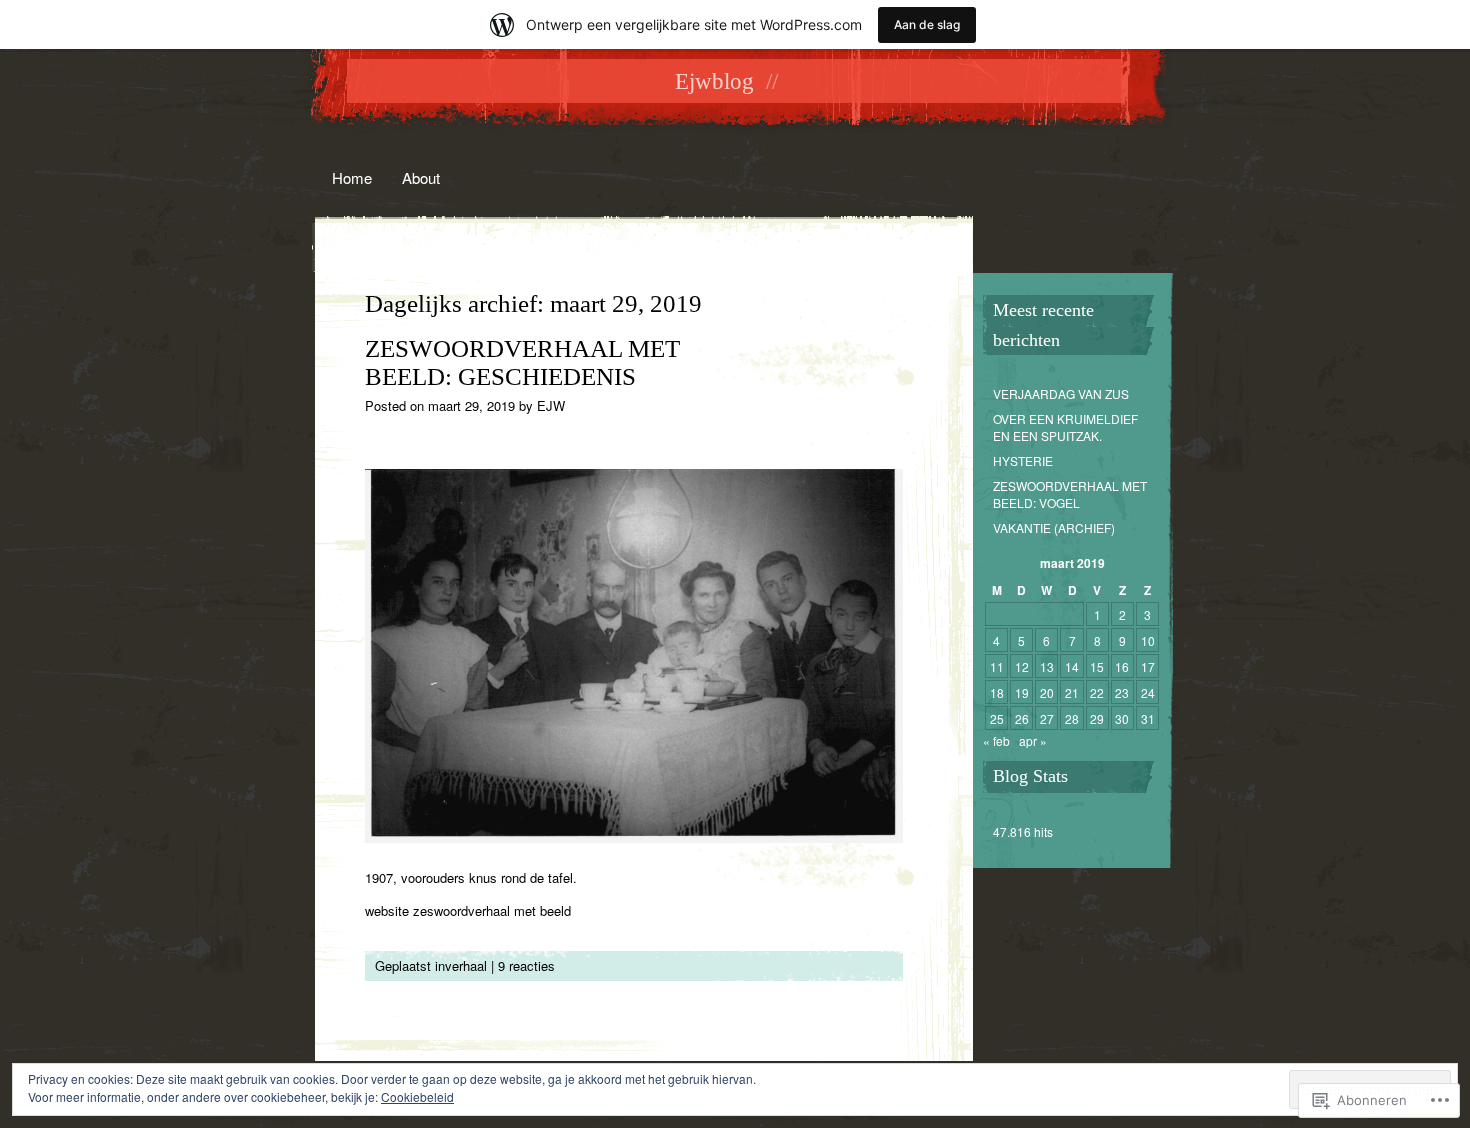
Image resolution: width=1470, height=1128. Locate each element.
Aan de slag (927, 24)
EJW (551, 405)
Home (352, 177)
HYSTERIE (1023, 460)
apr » (1033, 740)
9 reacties (526, 965)
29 (1097, 718)
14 (1072, 666)
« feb (996, 740)
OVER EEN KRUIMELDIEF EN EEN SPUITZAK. (1065, 427)
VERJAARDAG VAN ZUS (1061, 393)
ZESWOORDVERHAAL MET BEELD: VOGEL (1070, 494)
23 (1122, 692)
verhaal (466, 965)
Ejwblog (714, 81)
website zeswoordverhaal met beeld (468, 910)
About (421, 177)
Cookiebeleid (417, 1096)
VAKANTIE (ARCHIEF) (1054, 527)
